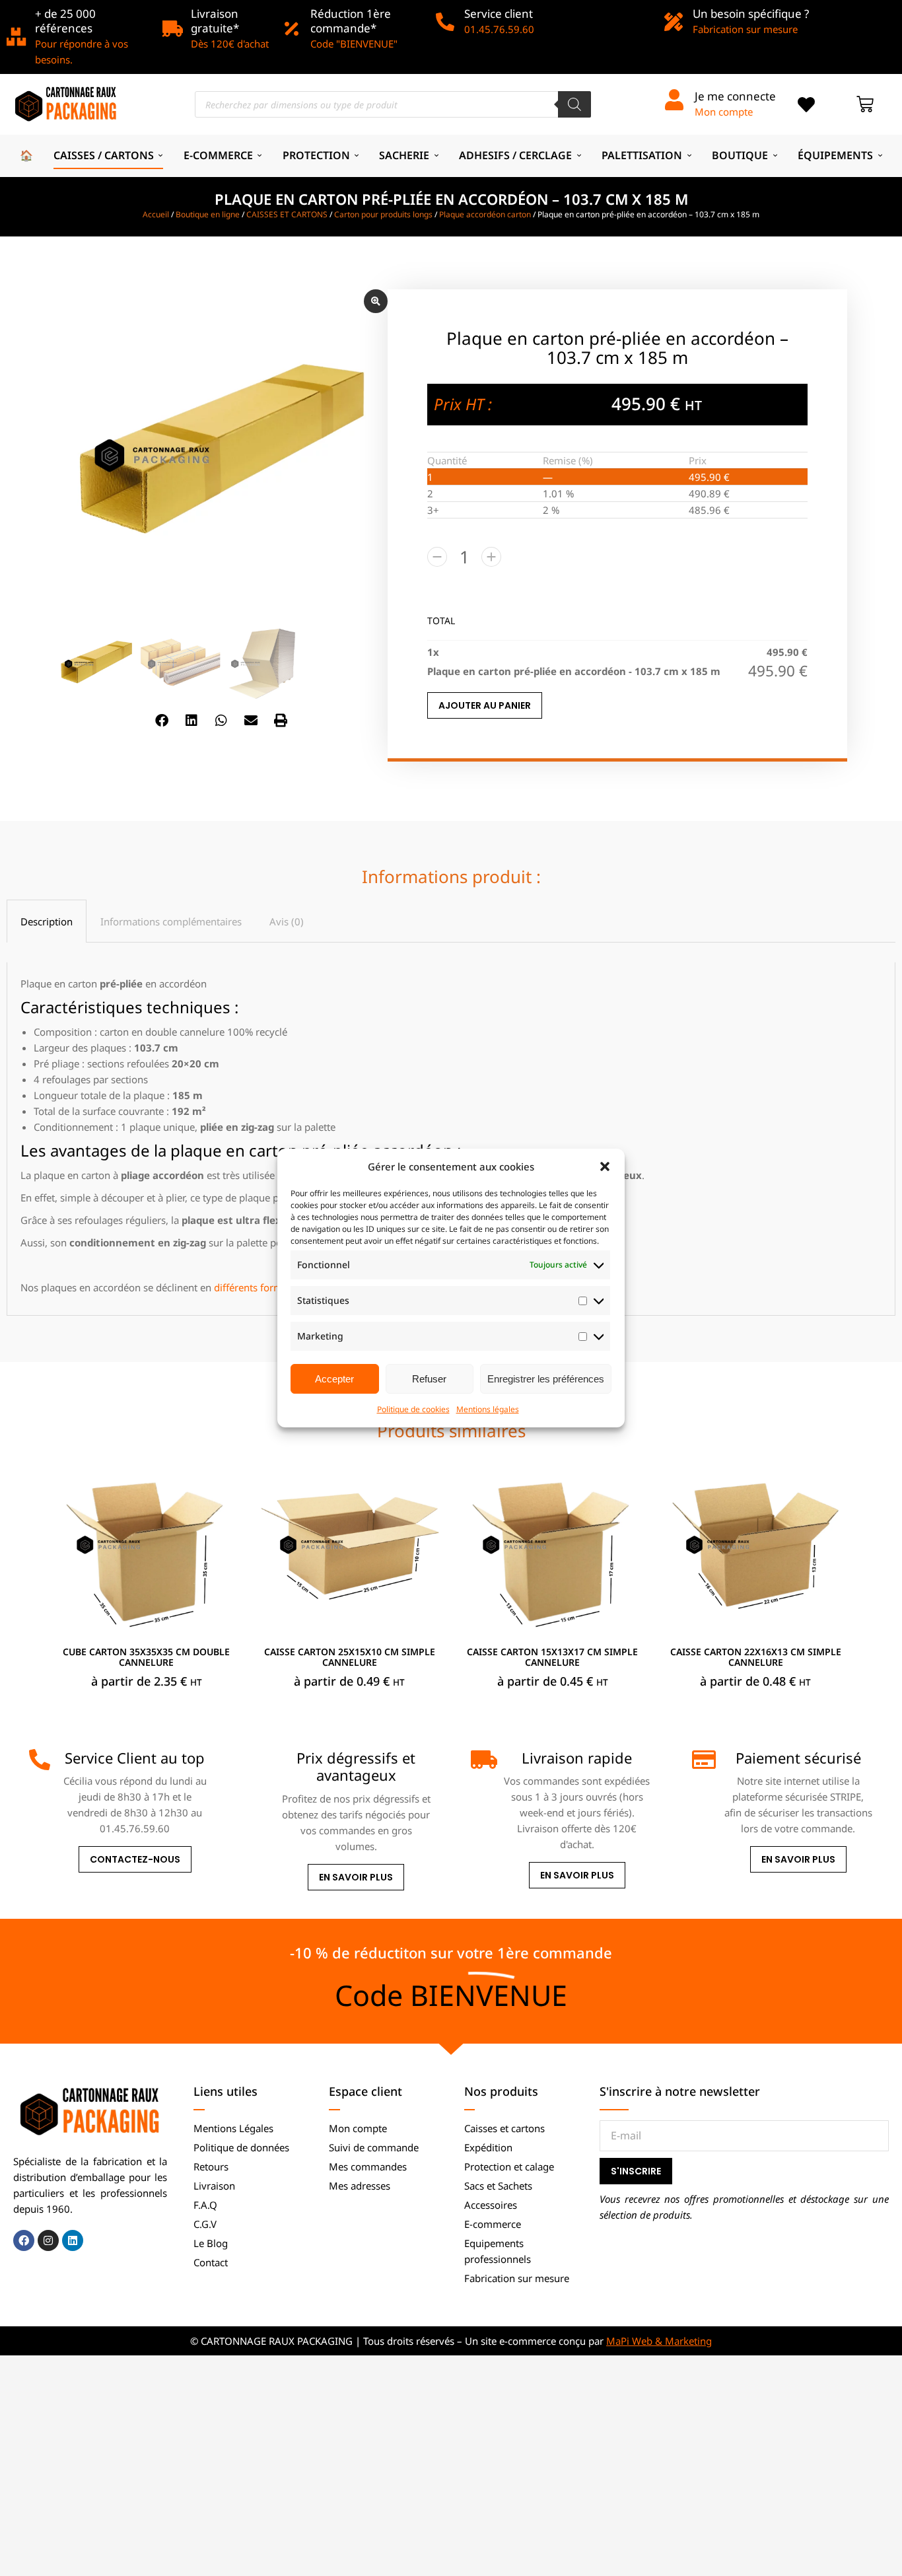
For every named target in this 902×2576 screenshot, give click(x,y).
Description (47, 921)
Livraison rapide (577, 1758)
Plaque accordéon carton (485, 214)
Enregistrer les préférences (546, 1379)
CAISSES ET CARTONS (287, 214)
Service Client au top (135, 1758)
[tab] (47, 921)
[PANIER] (865, 104)
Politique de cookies (413, 1409)
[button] (605, 1166)
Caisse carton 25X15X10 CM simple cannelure (350, 1657)
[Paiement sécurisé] (703, 1760)
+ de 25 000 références (65, 21)
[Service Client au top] (40, 1760)
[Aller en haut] (882, 2556)
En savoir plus (356, 1877)
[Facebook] (24, 2240)
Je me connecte (735, 96)
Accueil (156, 214)
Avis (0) (287, 921)
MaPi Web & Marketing (659, 2341)
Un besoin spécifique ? (751, 14)
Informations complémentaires (171, 921)
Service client (499, 14)
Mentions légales (488, 1409)
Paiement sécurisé (798, 1758)
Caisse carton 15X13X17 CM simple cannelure (552, 1657)
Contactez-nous (135, 1859)
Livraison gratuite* (215, 21)
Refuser (429, 1379)
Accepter (334, 1379)
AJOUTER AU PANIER (485, 705)
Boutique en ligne (208, 214)
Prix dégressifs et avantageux (356, 1766)
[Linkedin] (73, 2240)
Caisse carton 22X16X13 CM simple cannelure (756, 1657)
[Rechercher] (574, 104)
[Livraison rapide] (481, 1760)
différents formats (255, 1287)
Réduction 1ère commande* (351, 21)
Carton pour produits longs (383, 214)
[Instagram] (48, 2240)
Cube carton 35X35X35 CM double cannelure (146, 1657)
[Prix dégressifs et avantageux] (260, 1760)
